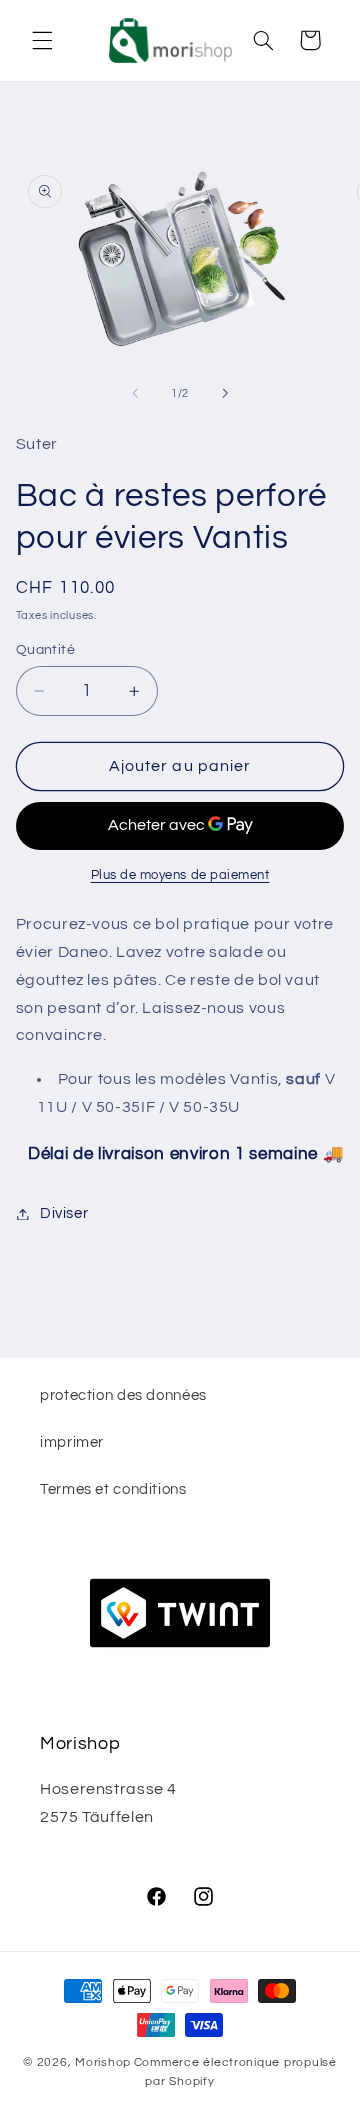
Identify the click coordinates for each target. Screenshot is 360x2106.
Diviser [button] (64, 1213)
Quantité (45, 650)
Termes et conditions (113, 1489)
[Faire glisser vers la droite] (225, 394)
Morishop (103, 2062)
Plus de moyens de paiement (180, 875)
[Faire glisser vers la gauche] (135, 394)
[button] (42, 40)
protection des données (123, 1395)
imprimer (72, 1442)
